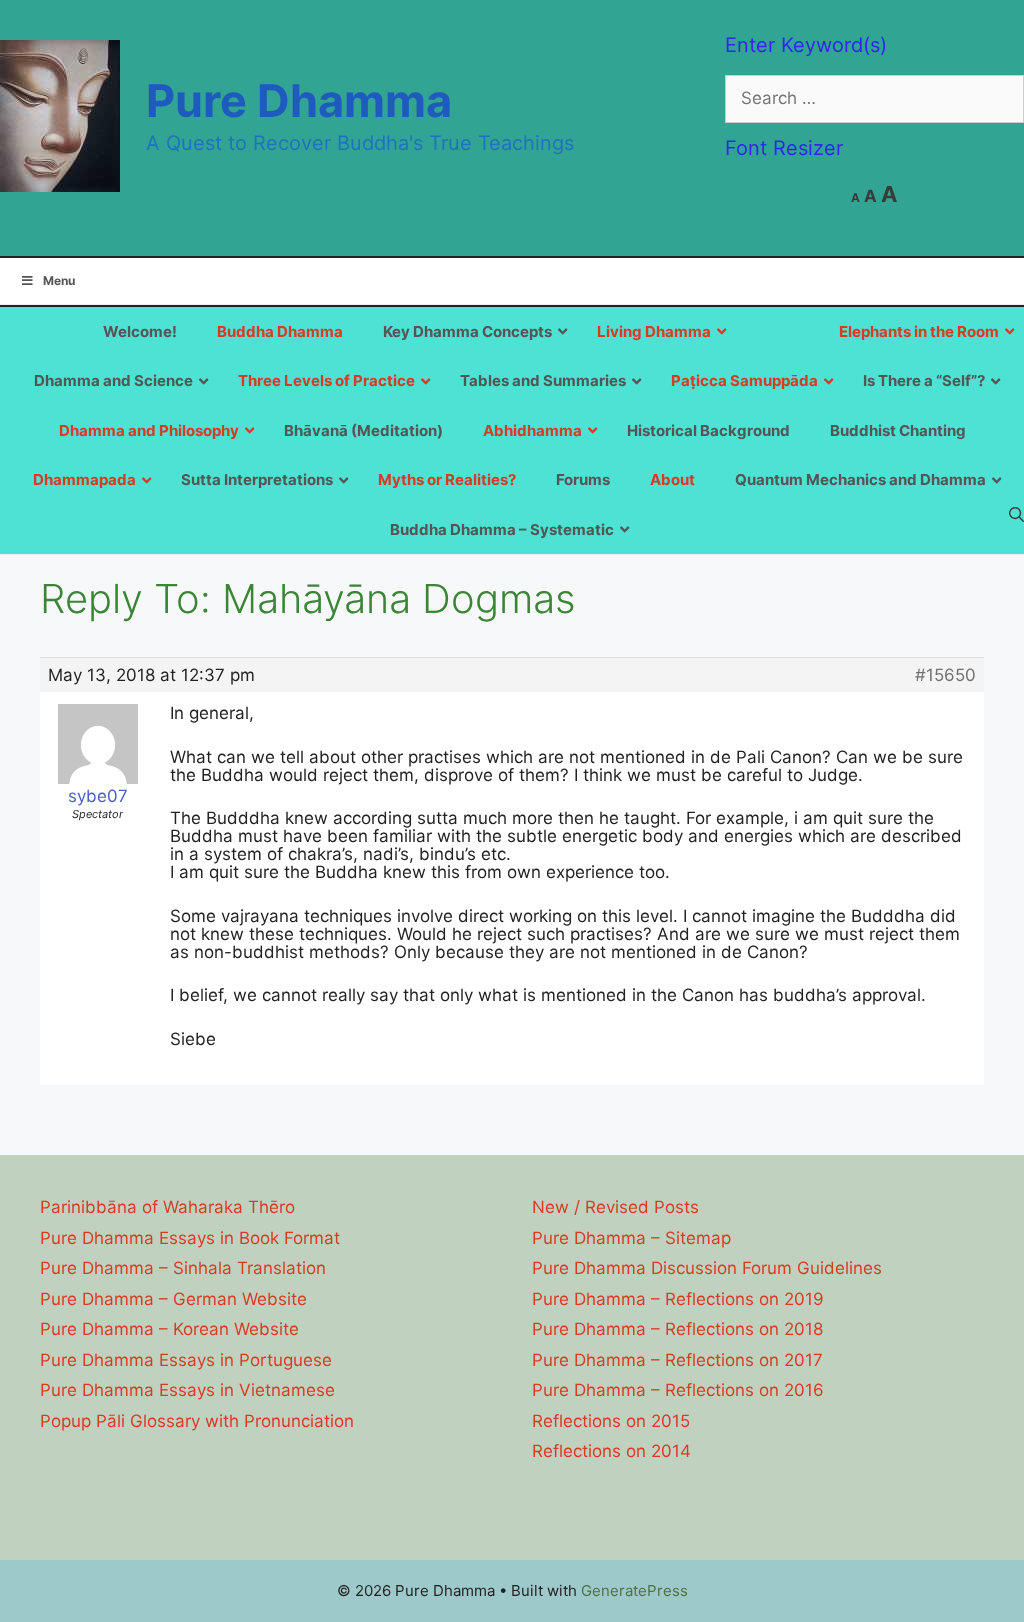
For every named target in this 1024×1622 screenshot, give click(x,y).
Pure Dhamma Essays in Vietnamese (187, 1390)
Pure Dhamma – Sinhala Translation (183, 1268)
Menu (59, 280)
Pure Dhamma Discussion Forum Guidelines (707, 1268)
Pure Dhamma (299, 100)
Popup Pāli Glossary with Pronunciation (197, 1421)
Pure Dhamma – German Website (173, 1299)
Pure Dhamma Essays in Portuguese (186, 1360)
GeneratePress (634, 1590)
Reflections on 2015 (611, 1421)
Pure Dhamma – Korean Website (169, 1329)
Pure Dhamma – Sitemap (631, 1238)
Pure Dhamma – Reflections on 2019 (678, 1299)
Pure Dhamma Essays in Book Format (190, 1238)
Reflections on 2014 (611, 1451)
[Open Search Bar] (1016, 514)
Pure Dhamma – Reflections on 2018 (677, 1329)
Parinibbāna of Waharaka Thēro (167, 1207)
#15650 (945, 675)
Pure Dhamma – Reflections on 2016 (678, 1390)
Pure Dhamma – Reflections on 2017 (677, 1360)
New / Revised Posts (615, 1207)
